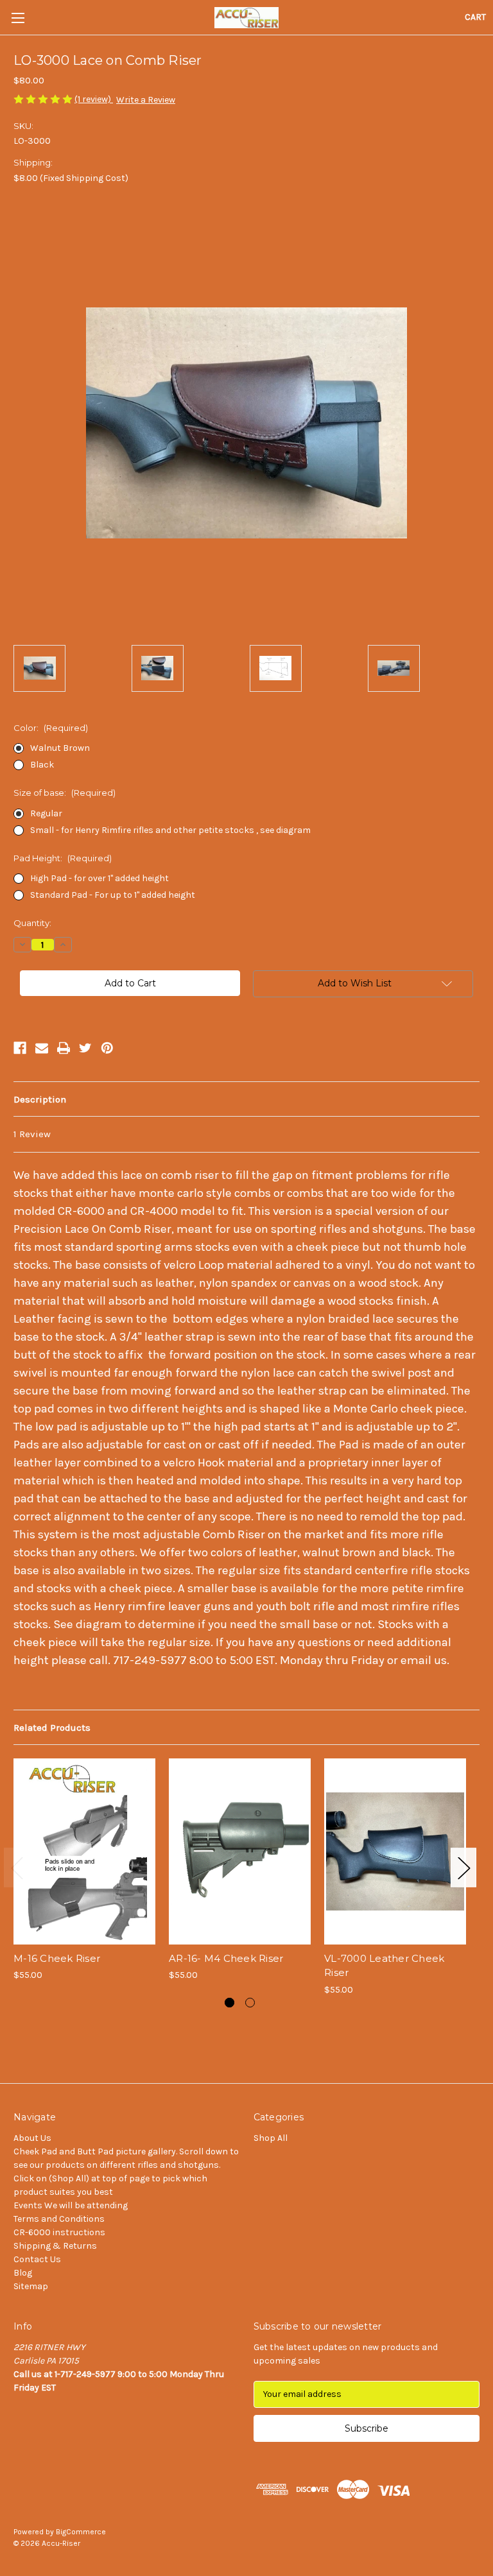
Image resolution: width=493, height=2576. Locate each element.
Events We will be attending (71, 2205)
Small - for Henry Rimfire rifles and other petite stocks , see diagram (170, 830)
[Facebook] (20, 1048)
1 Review (32, 1134)
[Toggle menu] (18, 18)
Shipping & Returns (55, 2246)
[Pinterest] (107, 1048)
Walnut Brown (60, 748)
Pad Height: (63, 858)
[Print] (64, 1048)
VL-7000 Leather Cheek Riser (384, 1966)
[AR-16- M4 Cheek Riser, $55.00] (240, 1851)
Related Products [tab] (52, 1728)
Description (40, 1099)
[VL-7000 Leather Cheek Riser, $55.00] (395, 1851)
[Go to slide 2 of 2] (250, 2003)
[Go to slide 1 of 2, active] (229, 2003)
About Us (32, 2138)
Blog (23, 2273)
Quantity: (32, 923)
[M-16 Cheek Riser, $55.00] (84, 1851)
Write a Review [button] (146, 100)
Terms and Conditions (59, 2219)
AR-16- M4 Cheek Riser (226, 1958)
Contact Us (37, 2259)
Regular (46, 813)
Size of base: (65, 793)
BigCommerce (81, 2532)
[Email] (42, 1048)
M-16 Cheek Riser (57, 1958)
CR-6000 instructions (59, 2232)
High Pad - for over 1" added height (99, 878)
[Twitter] (85, 1048)
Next (463, 1868)
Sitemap (31, 2286)
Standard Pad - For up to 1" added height (113, 895)
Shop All (271, 2138)
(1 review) (94, 99)
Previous (17, 1868)
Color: (51, 728)
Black (42, 765)
